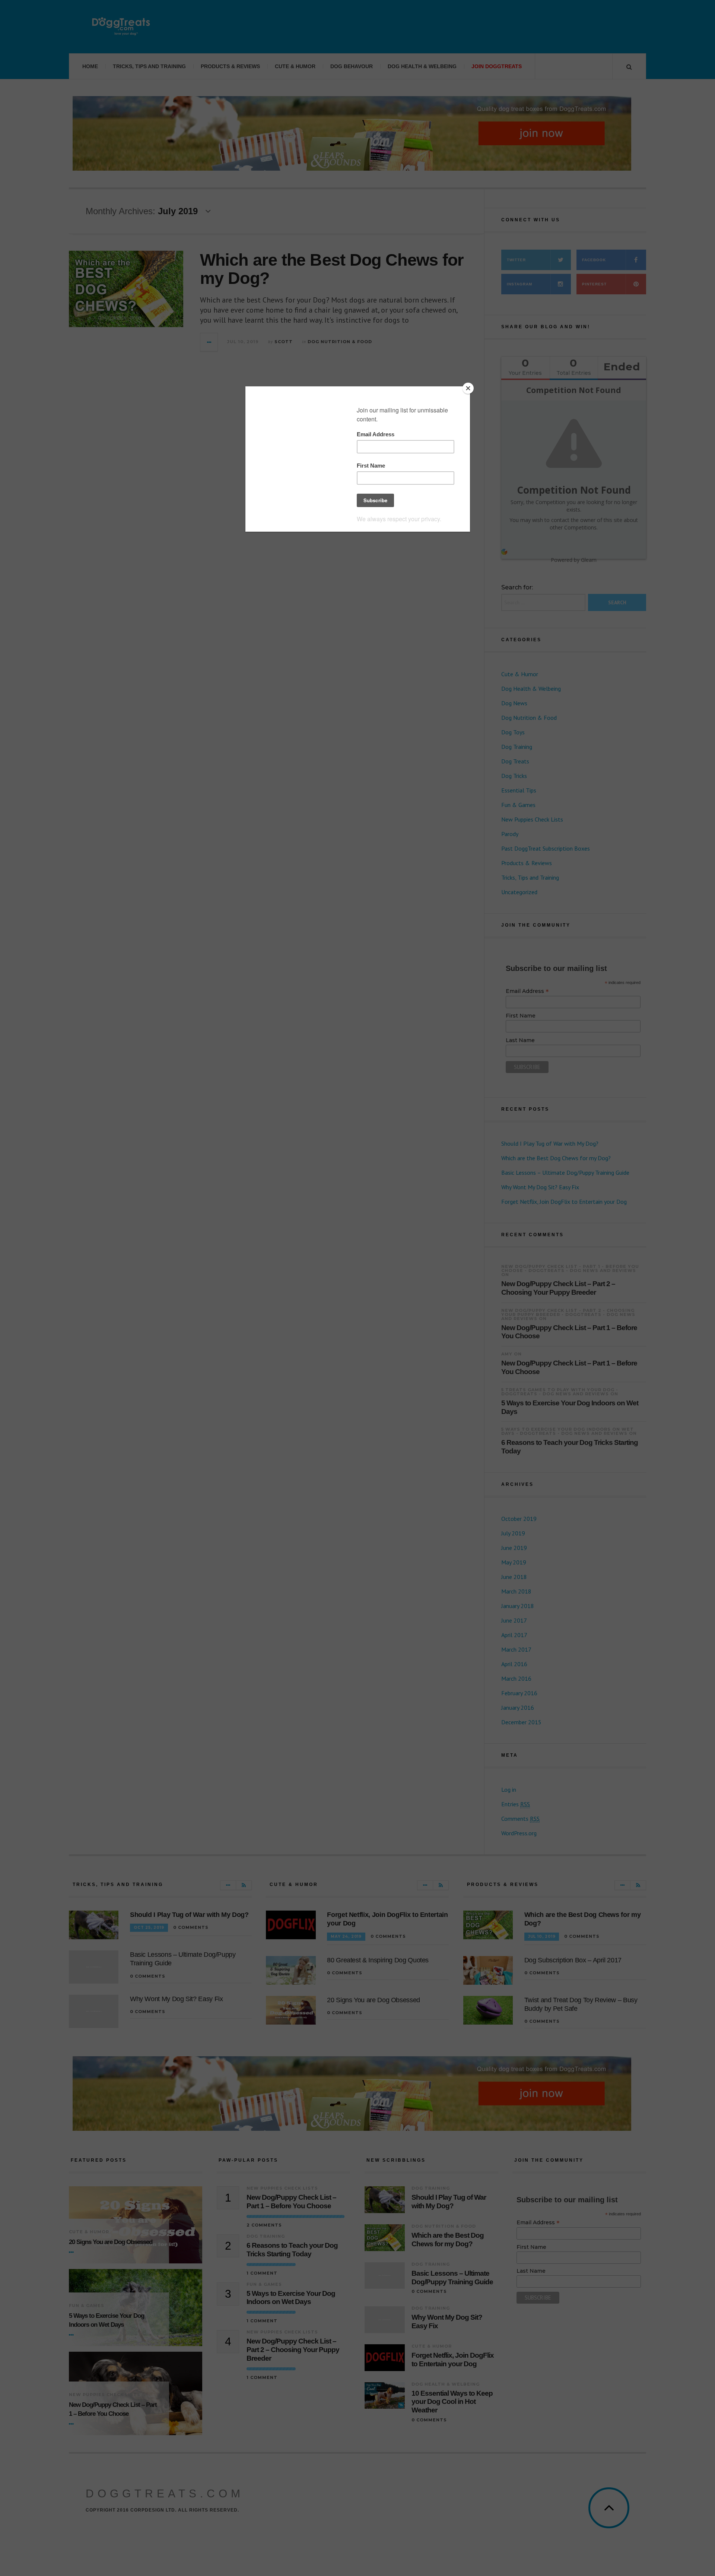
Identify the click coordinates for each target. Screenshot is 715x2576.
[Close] (468, 388)
